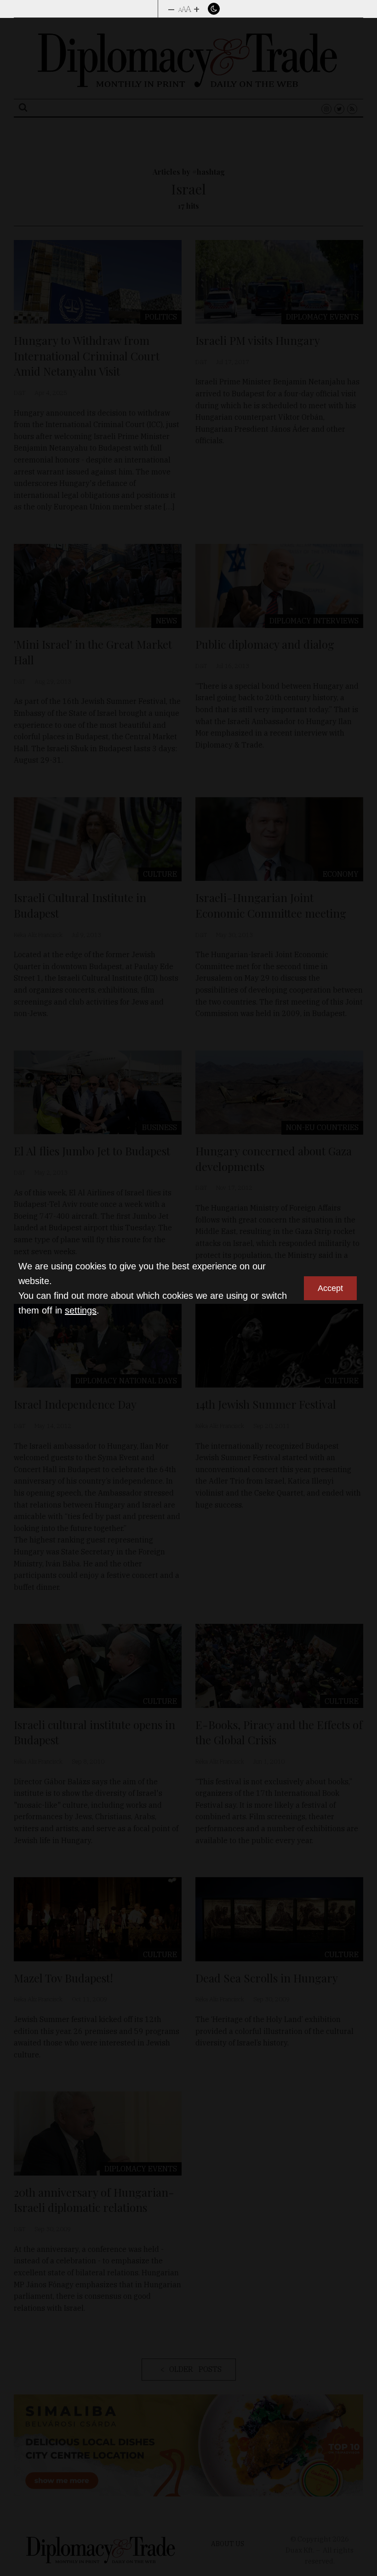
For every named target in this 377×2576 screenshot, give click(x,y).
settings (81, 1310)
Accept (330, 1288)
